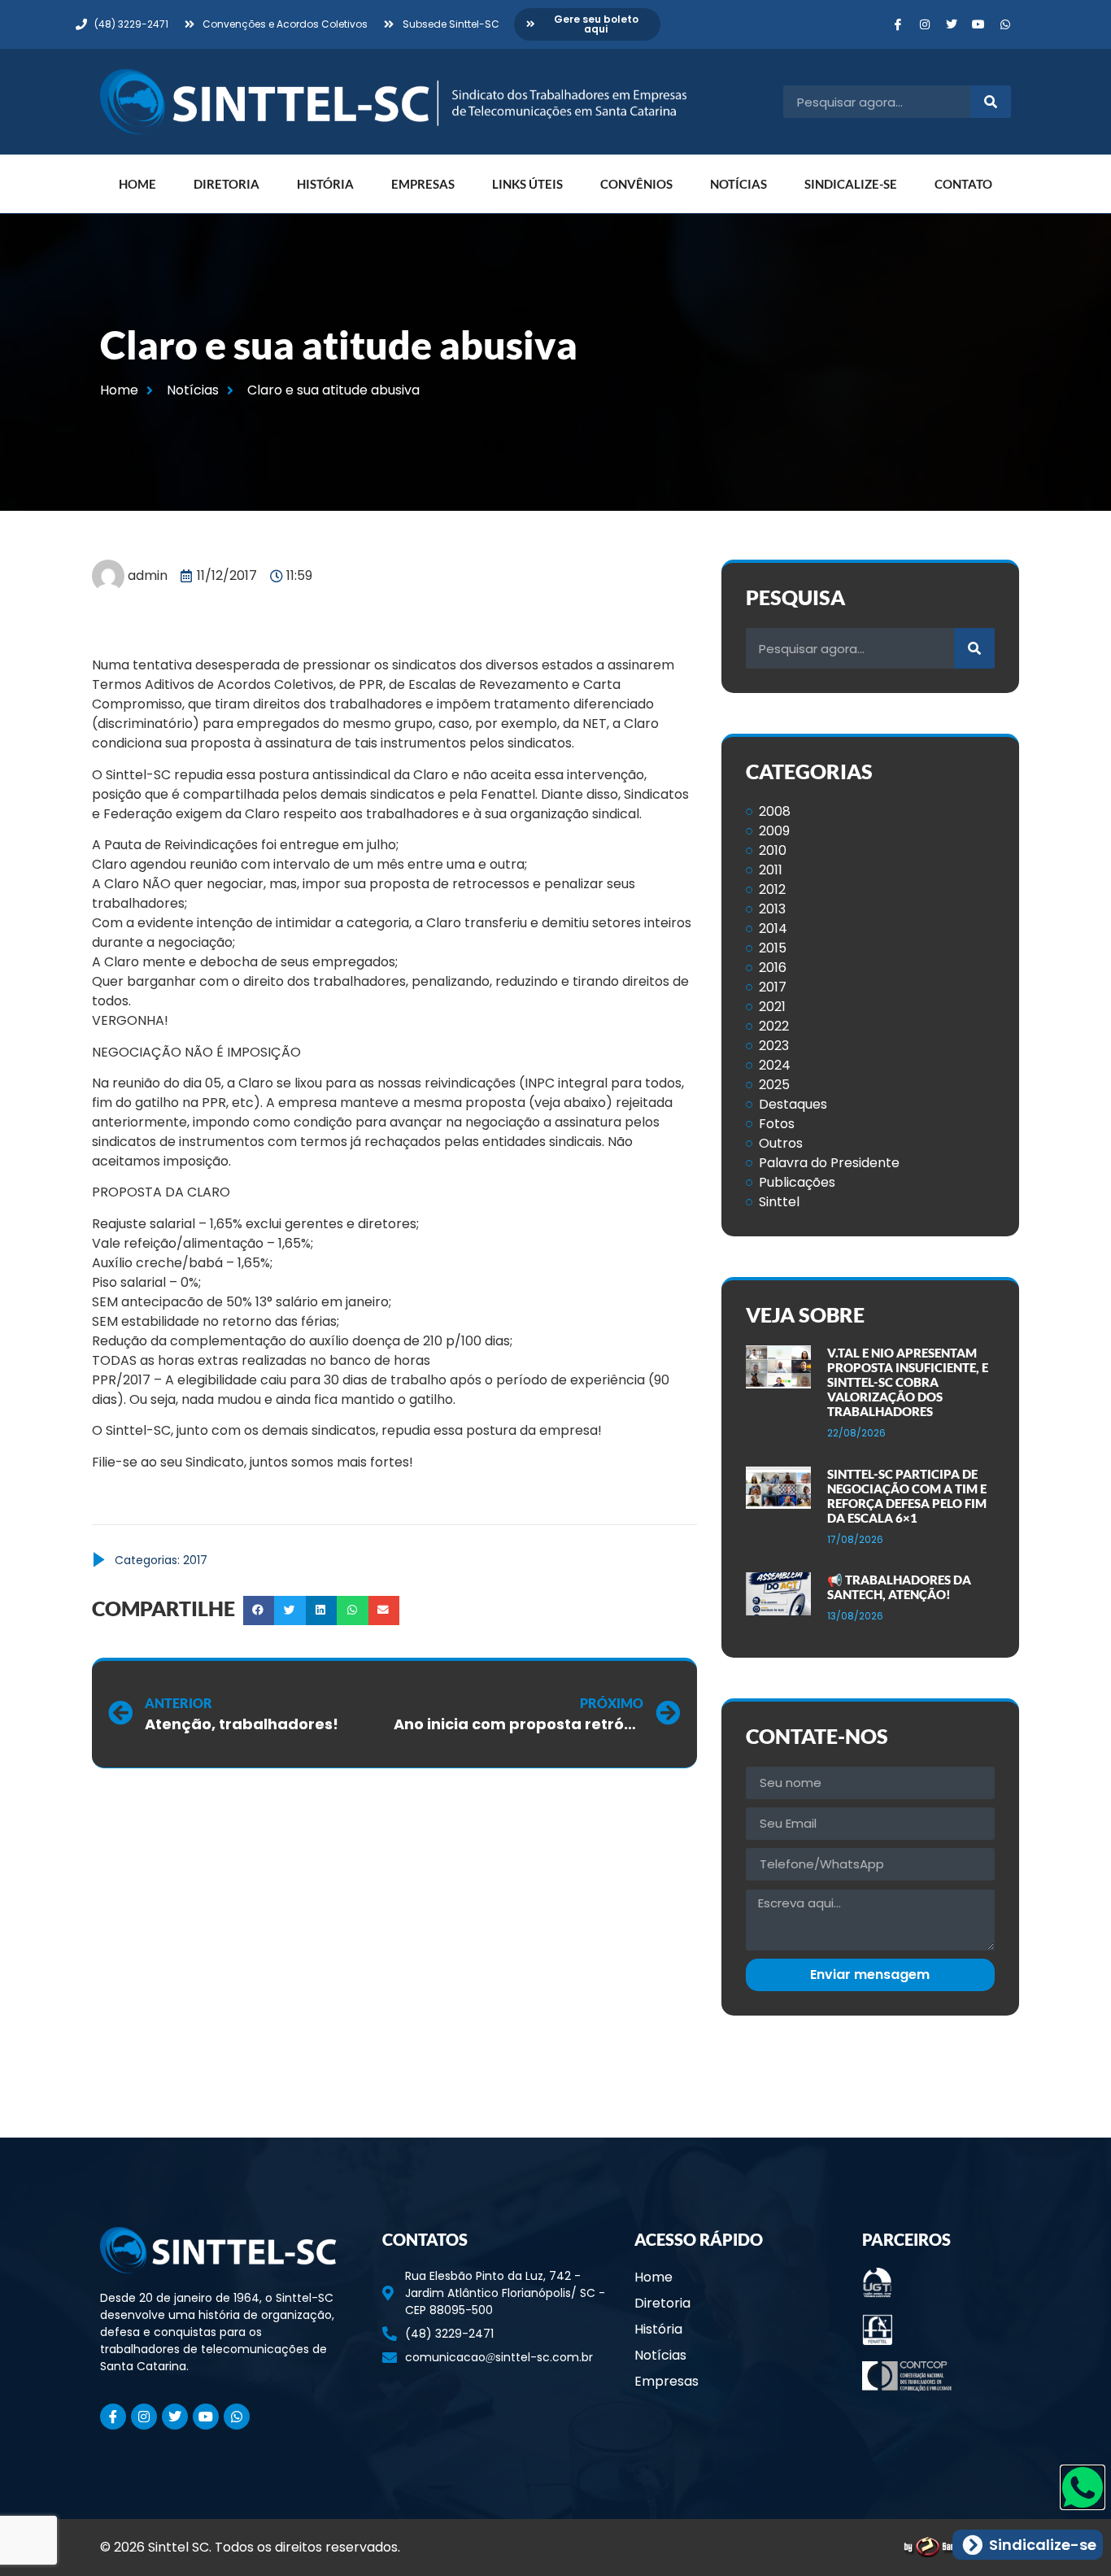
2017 (195, 1560)
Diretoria (227, 184)
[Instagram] (925, 24)
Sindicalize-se (851, 184)
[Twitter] (952, 24)
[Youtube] (978, 24)
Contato (963, 184)
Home (137, 184)
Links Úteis (527, 184)
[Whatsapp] (1005, 24)
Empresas (423, 184)
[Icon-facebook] (898, 24)
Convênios (636, 184)
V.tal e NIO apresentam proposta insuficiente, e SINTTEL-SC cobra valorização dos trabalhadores (908, 1382)
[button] (259, 1611)
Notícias (738, 184)
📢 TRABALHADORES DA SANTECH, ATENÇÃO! (899, 1587)
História (325, 184)
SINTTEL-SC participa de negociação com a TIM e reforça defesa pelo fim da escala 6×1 (907, 1496)
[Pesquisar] (991, 102)
